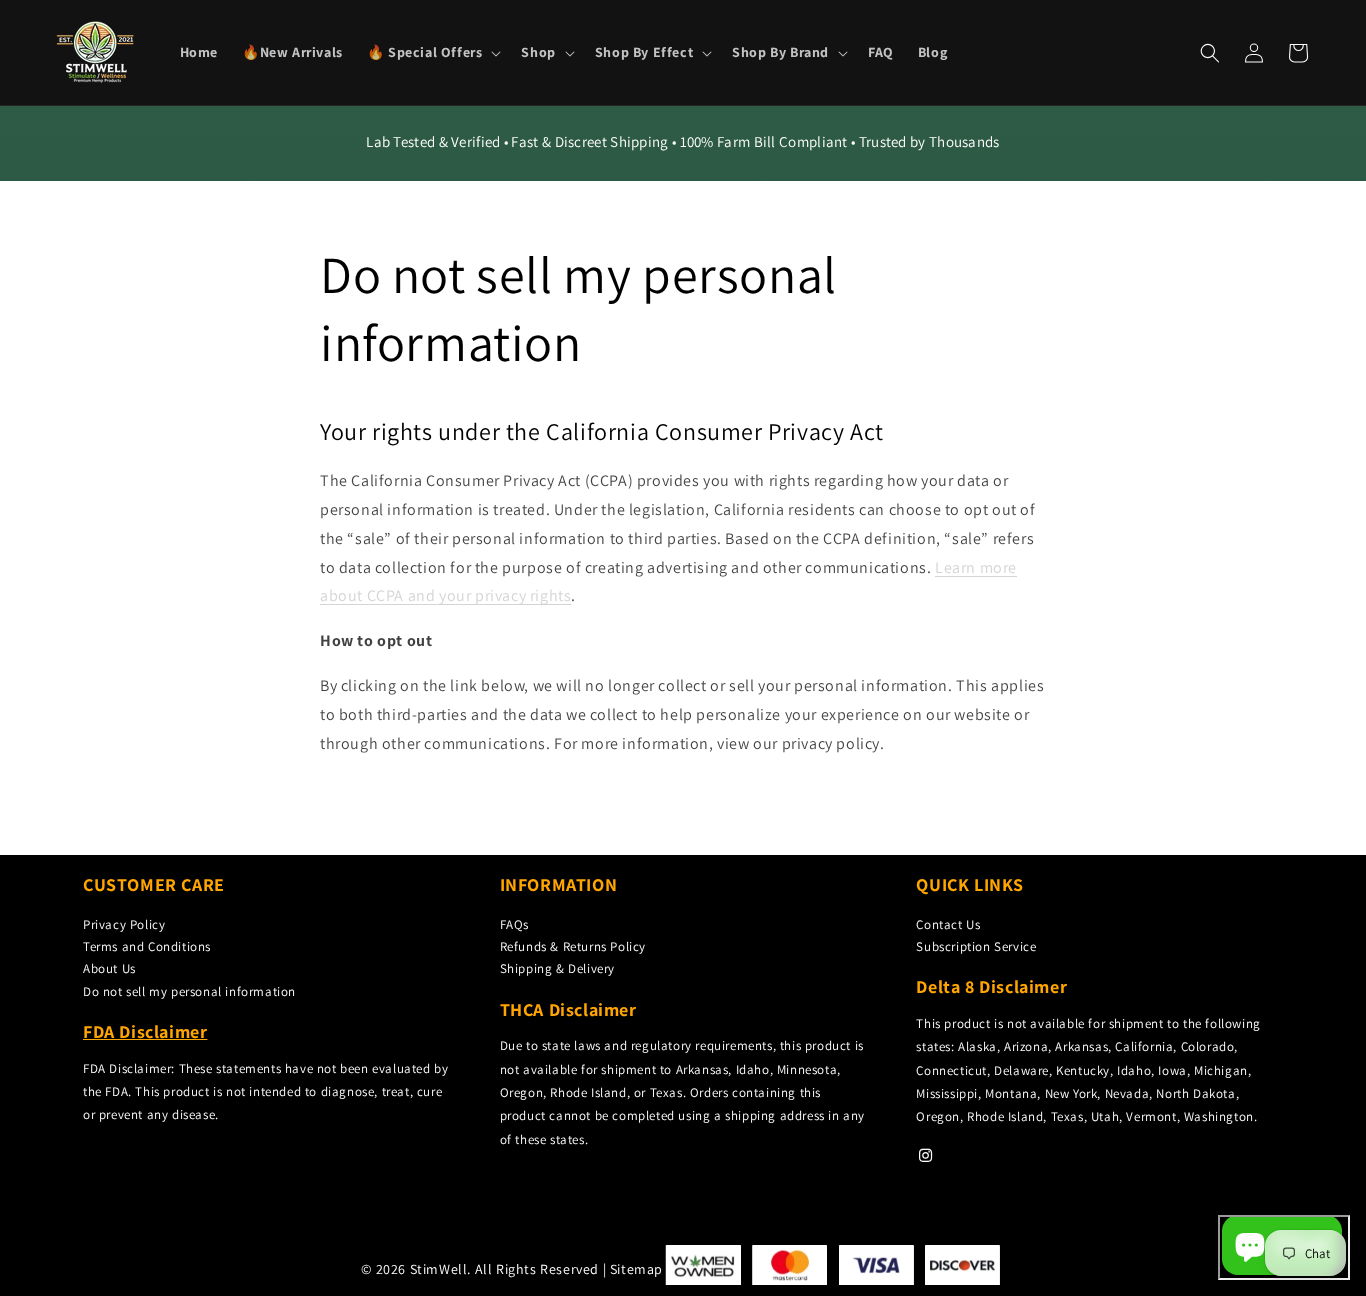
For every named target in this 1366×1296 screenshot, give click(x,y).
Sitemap (636, 1269)
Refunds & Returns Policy (573, 946)
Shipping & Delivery (557, 968)
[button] (432, 52)
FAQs (514, 924)
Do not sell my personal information (189, 991)
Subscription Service (976, 946)
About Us (109, 968)
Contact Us (948, 924)
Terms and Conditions (147, 946)
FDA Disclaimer (145, 1031)
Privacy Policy (124, 924)
